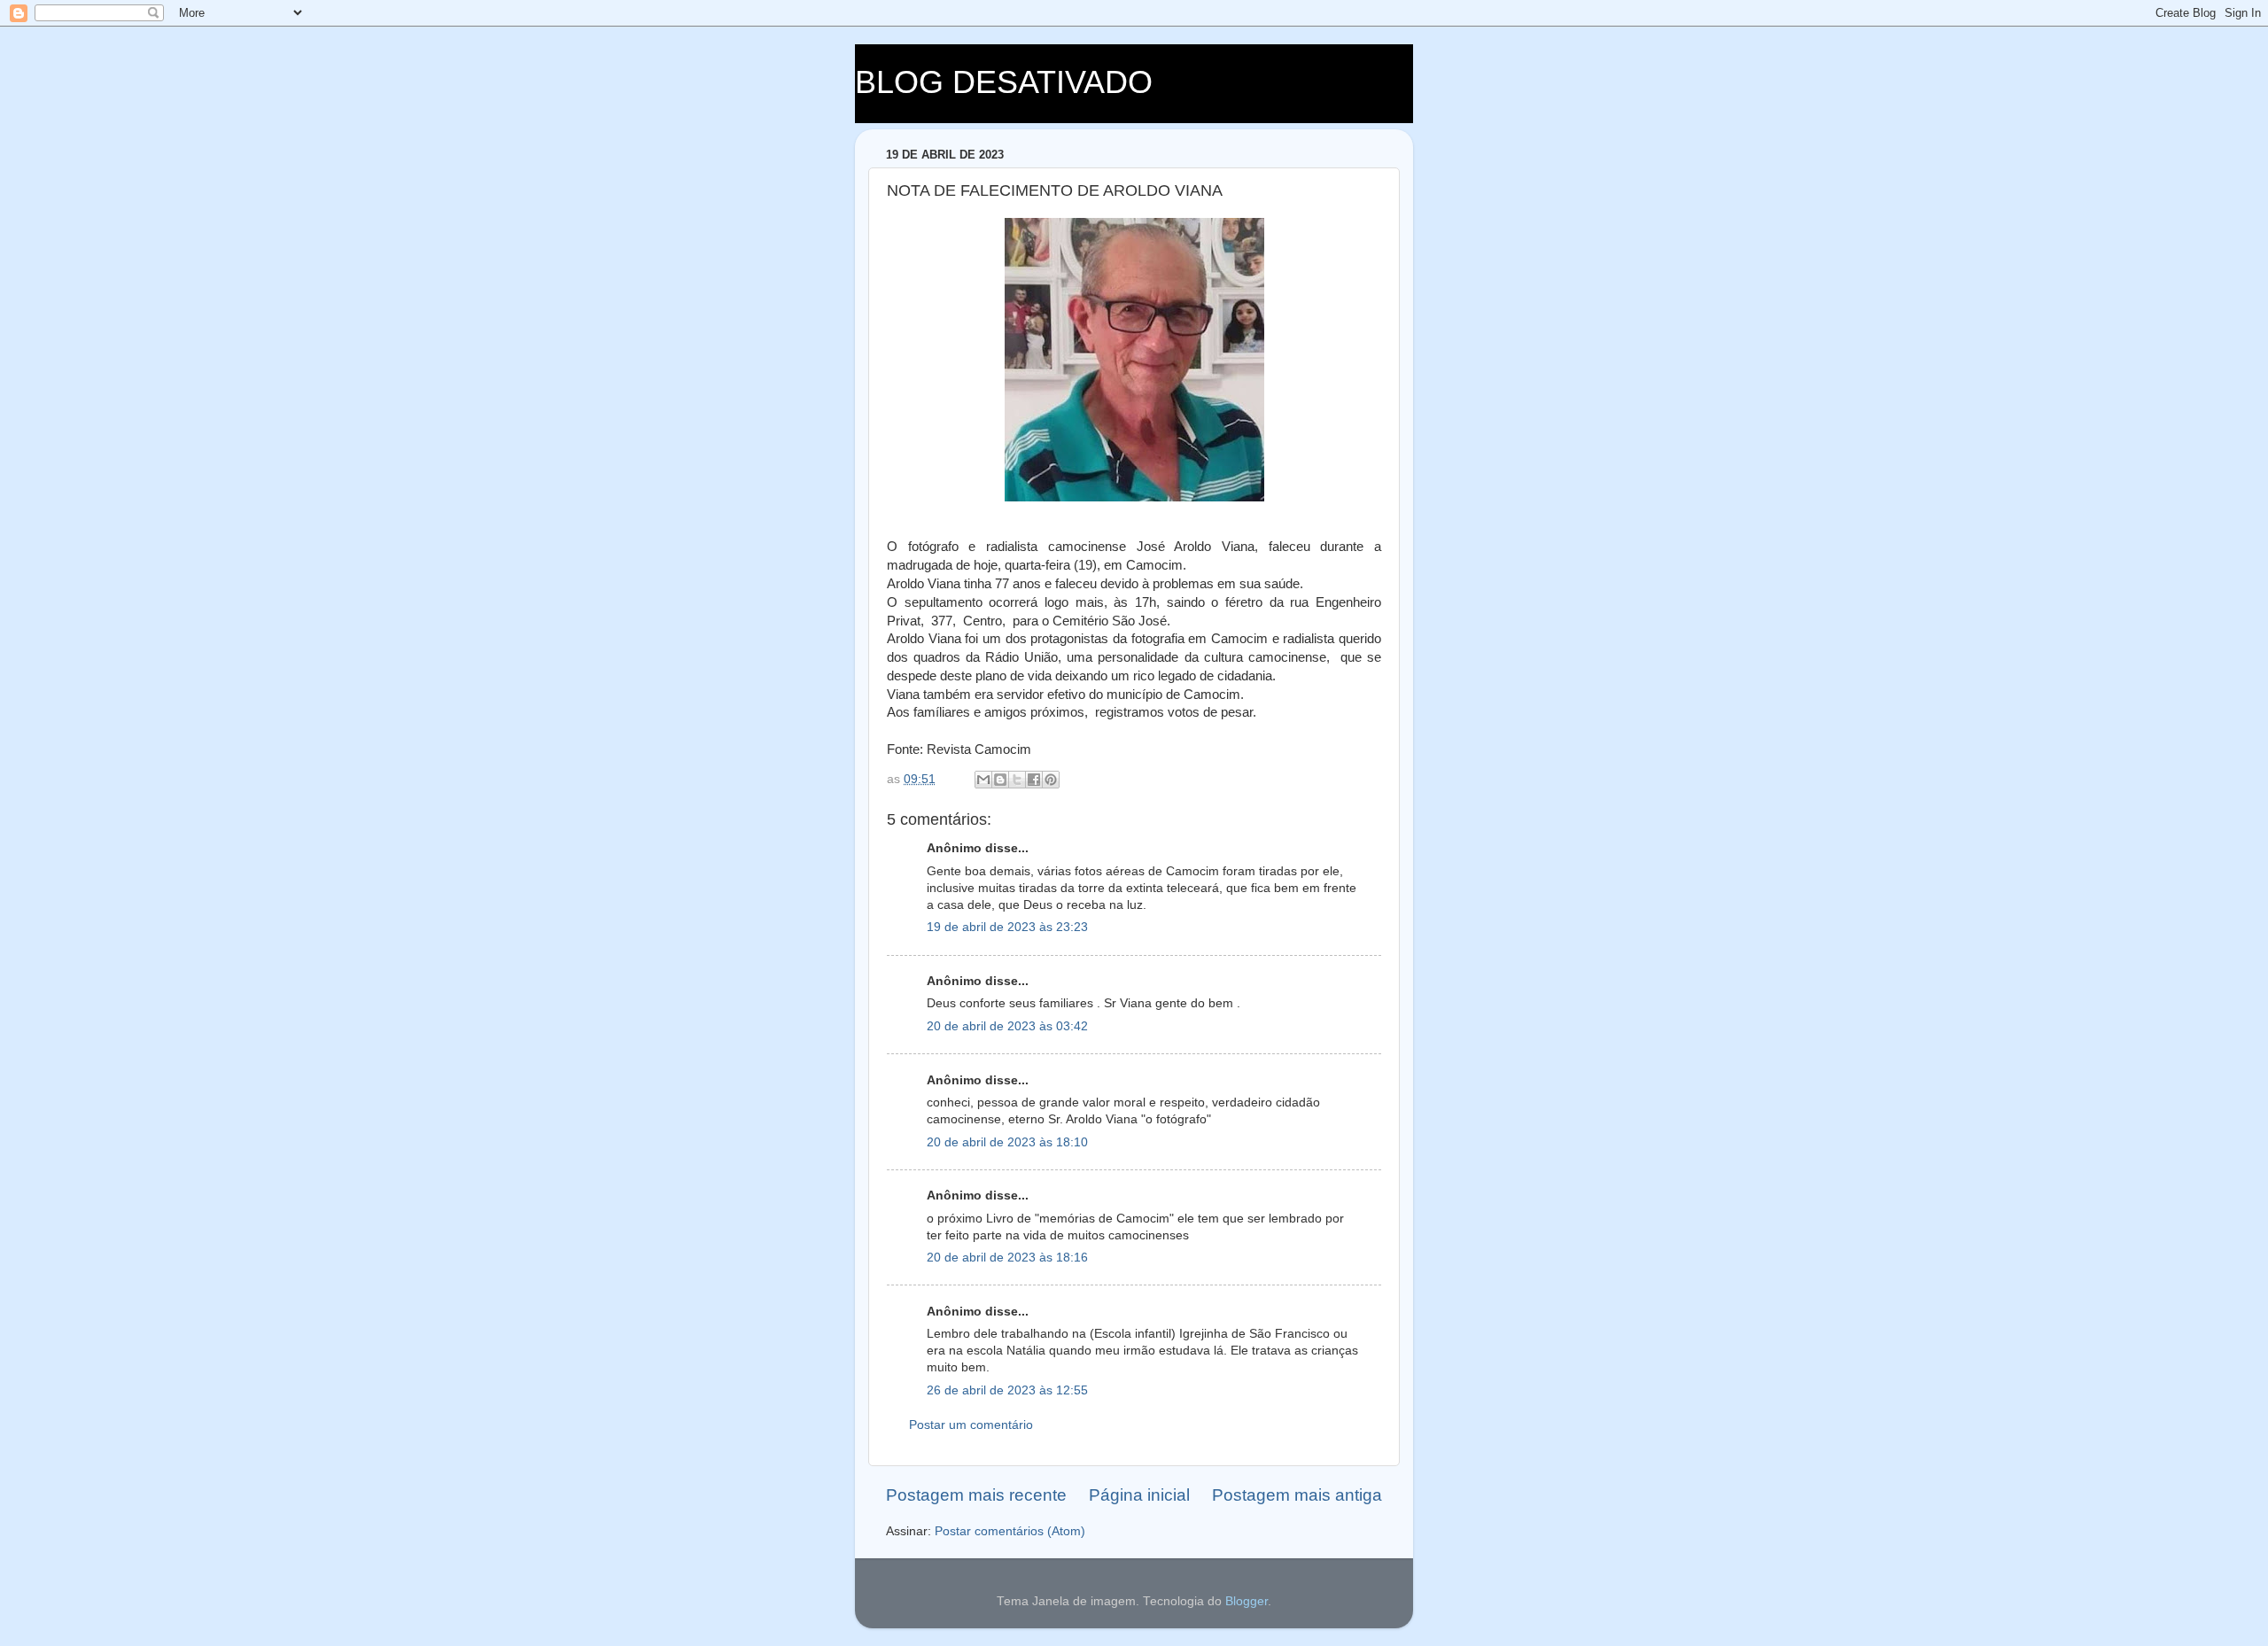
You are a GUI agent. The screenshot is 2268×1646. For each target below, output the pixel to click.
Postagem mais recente (976, 1495)
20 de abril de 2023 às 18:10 (1007, 1142)
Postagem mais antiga (1297, 1495)
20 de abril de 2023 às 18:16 (1007, 1258)
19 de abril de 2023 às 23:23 (1007, 927)
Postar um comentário (971, 1425)
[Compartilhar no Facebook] (1034, 780)
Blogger (1247, 1601)
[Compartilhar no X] (1017, 780)
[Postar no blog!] (1000, 780)
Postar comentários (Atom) (1010, 1531)
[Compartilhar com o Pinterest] (1051, 780)
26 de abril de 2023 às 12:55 (1007, 1390)
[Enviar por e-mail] (983, 780)
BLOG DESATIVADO (1004, 82)
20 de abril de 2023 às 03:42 (1007, 1026)
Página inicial (1139, 1495)
